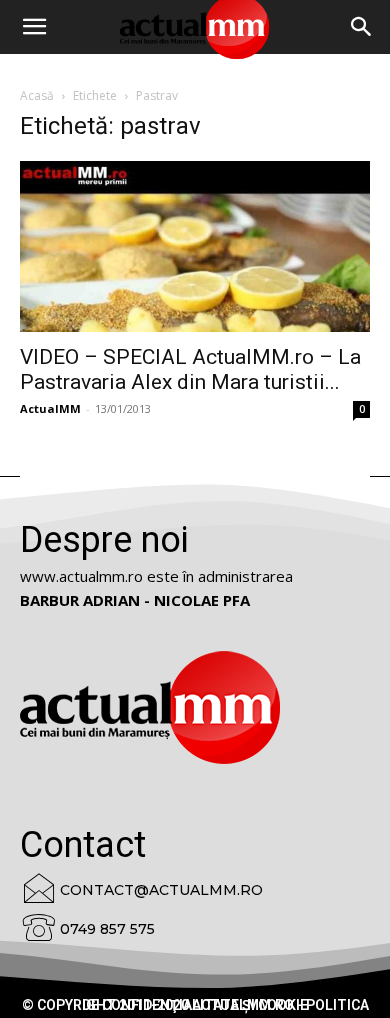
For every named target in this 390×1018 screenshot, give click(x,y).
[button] (362, 27)
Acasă (37, 95)
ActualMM (50, 408)
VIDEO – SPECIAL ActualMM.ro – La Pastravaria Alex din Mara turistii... (190, 369)
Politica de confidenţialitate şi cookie (225, 1005)
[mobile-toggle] (34, 27)
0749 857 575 (107, 929)
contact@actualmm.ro (161, 890)
